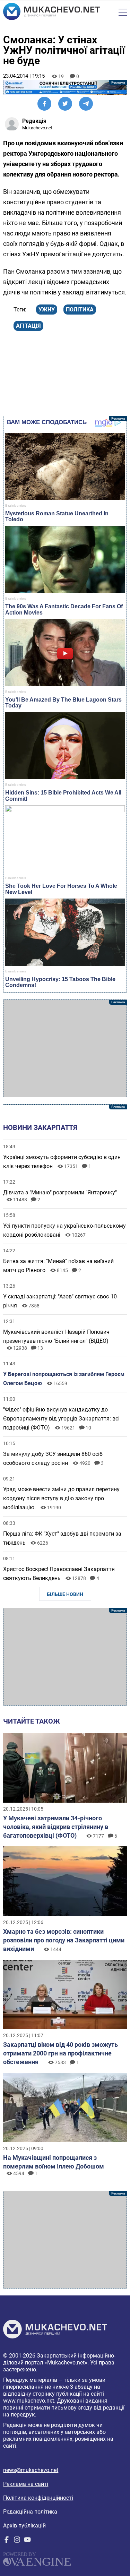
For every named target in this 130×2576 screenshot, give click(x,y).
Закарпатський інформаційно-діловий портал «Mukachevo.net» (59, 2359)
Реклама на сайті (26, 2484)
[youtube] (27, 2541)
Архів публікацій (24, 2526)
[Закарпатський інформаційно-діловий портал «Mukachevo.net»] (51, 12)
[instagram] (17, 2541)
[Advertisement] (65, 1048)
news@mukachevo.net (31, 2470)
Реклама (65, 87)
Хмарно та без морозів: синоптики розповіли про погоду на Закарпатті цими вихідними (64, 1940)
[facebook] (7, 2541)
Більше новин (65, 1594)
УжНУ (47, 310)
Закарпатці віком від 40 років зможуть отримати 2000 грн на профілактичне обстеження (60, 2053)
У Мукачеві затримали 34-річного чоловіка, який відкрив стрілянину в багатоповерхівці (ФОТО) (56, 1827)
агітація (28, 326)
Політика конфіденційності (38, 2498)
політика (80, 310)
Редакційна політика (30, 2512)
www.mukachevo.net (29, 2401)
